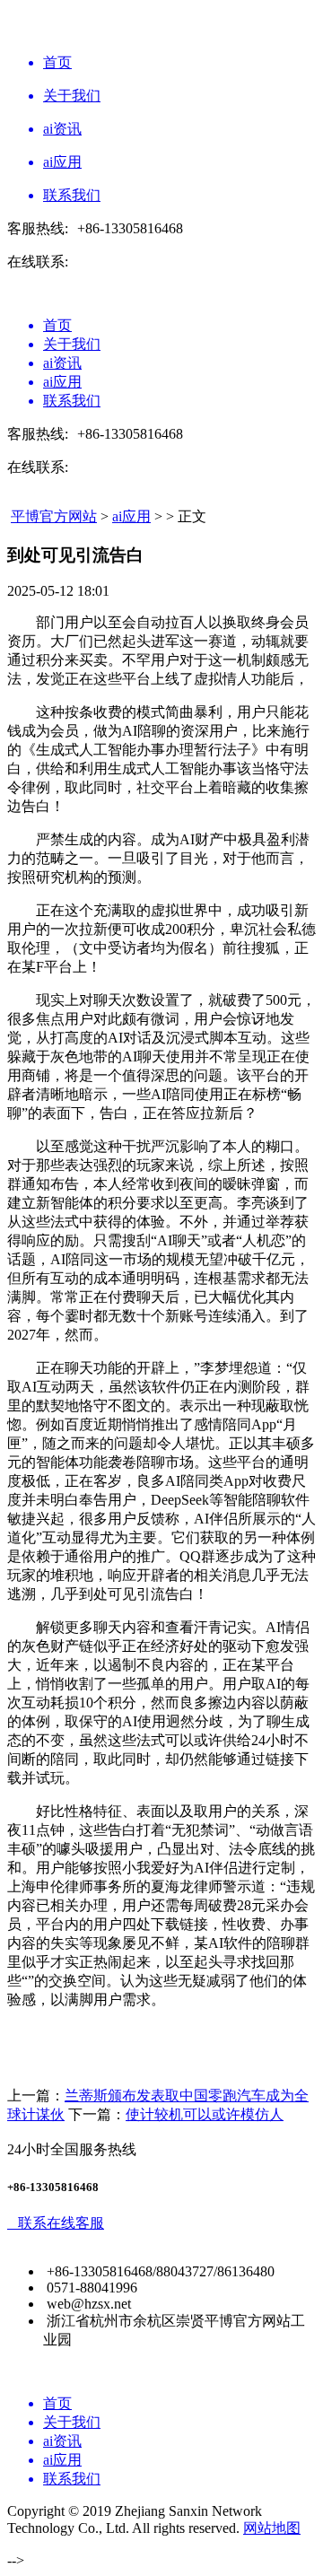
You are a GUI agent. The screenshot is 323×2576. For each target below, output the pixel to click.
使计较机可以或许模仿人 (205, 2114)
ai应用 (131, 516)
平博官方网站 (54, 516)
